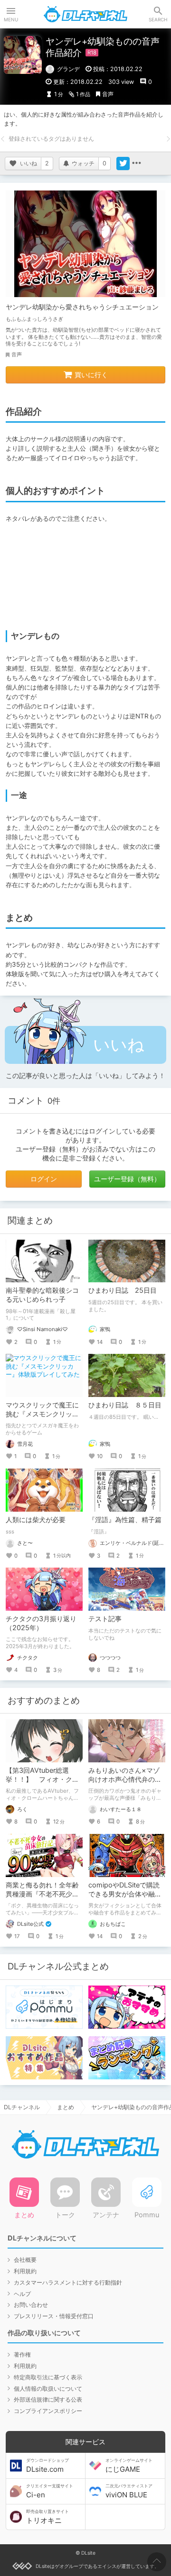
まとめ (66, 2107)
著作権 (22, 2354)
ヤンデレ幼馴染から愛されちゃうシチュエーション (82, 307)
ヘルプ (22, 2294)
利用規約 (25, 2271)
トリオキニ (47, 2517)
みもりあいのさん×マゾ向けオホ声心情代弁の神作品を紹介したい (125, 1779)
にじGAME (129, 2466)
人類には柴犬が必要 (36, 1519)
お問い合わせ (31, 2305)
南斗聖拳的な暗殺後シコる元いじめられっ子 (42, 1295)
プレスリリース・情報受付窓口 (54, 2316)
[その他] (136, 163)
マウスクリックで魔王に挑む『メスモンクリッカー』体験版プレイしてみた (42, 1418)
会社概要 (25, 2260)
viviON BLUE (129, 2491)
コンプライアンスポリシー (48, 2411)
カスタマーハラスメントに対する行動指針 (68, 2282)
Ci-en (50, 2491)
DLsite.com (47, 2466)
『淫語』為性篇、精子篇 (125, 1519)
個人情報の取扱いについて (48, 2389)
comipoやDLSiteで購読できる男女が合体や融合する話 (125, 1894)
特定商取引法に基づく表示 (48, 2377)
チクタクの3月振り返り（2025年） (41, 1623)
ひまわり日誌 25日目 (123, 1290)
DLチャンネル (85, 14)
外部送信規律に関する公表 (48, 2399)
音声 (108, 94)
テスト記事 (105, 1619)
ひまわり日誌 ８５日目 (125, 1405)
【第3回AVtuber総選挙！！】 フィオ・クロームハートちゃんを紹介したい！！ (42, 1784)
